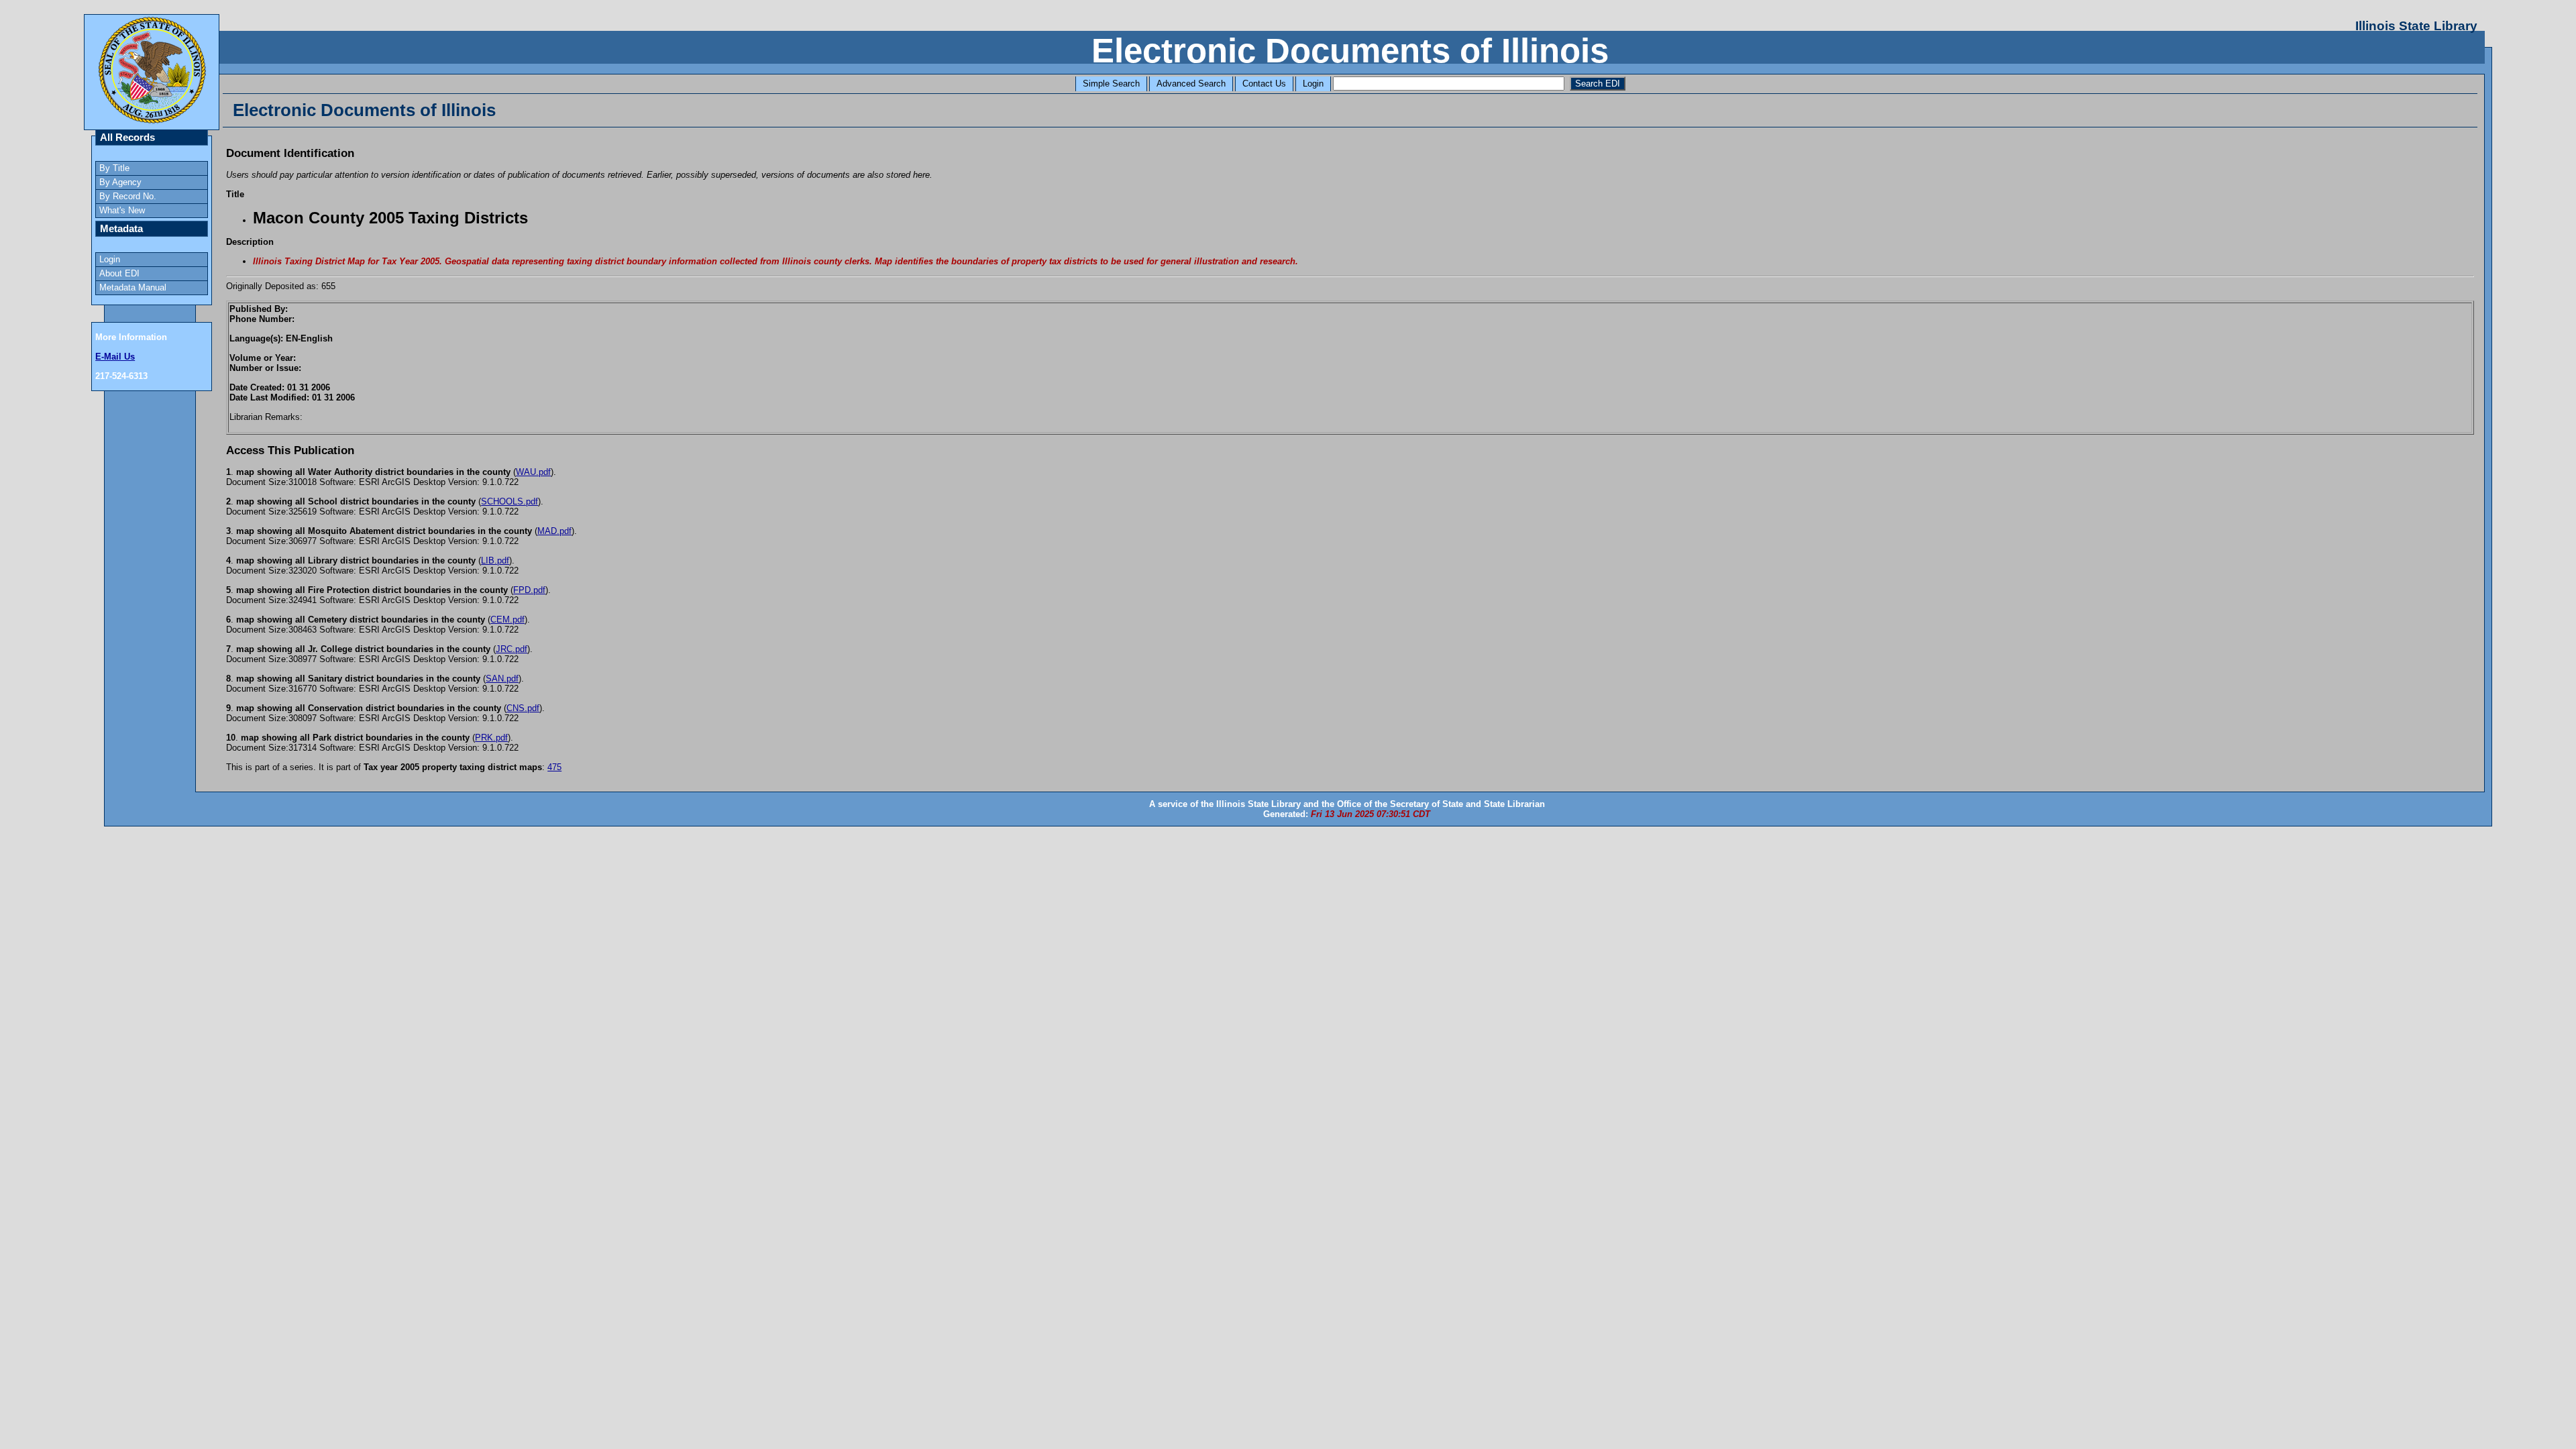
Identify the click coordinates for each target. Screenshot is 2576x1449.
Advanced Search (1191, 84)
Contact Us (1264, 84)
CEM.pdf (507, 620)
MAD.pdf (554, 531)
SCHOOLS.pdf (509, 501)
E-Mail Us (115, 357)
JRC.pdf (512, 649)
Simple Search (1111, 84)
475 (554, 767)
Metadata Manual (133, 287)
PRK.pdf (491, 738)
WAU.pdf (533, 472)
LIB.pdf (495, 560)
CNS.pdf (523, 708)
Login (1313, 84)
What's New (122, 210)
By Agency (120, 182)
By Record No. (128, 196)
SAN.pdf (502, 679)
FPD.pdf (529, 590)
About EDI (119, 273)
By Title (114, 168)
